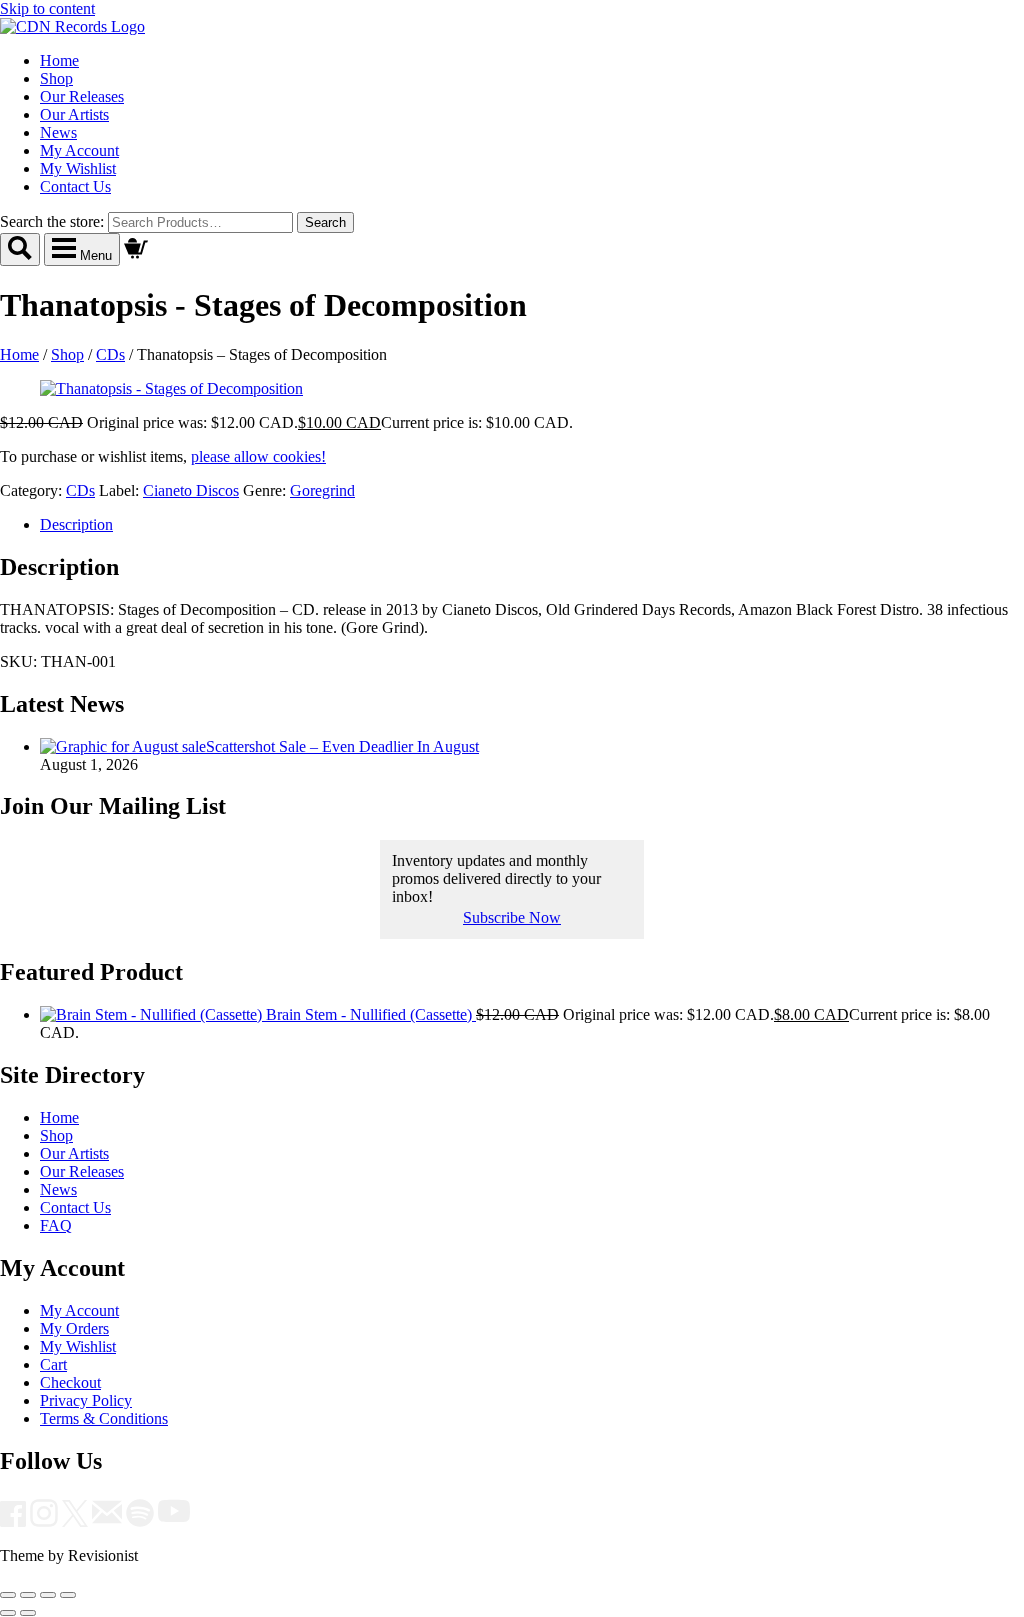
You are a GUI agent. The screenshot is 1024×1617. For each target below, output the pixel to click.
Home (59, 60)
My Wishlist (78, 168)
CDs (110, 354)
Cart (53, 1364)
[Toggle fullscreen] (28, 1595)
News (58, 132)
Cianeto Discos (191, 490)
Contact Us (75, 186)
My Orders (74, 1328)
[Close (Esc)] (68, 1595)
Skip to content (47, 8)
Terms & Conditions (104, 1418)
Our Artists (74, 114)
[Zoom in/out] (8, 1595)
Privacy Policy (86, 1400)
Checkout (70, 1382)
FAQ (56, 1225)
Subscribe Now (512, 917)
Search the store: (52, 221)
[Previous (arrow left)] (8, 1613)
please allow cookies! (258, 456)
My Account (79, 150)
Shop (56, 78)
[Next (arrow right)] (28, 1613)
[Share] (48, 1595)
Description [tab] (76, 524)
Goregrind (322, 490)
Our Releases (82, 96)
